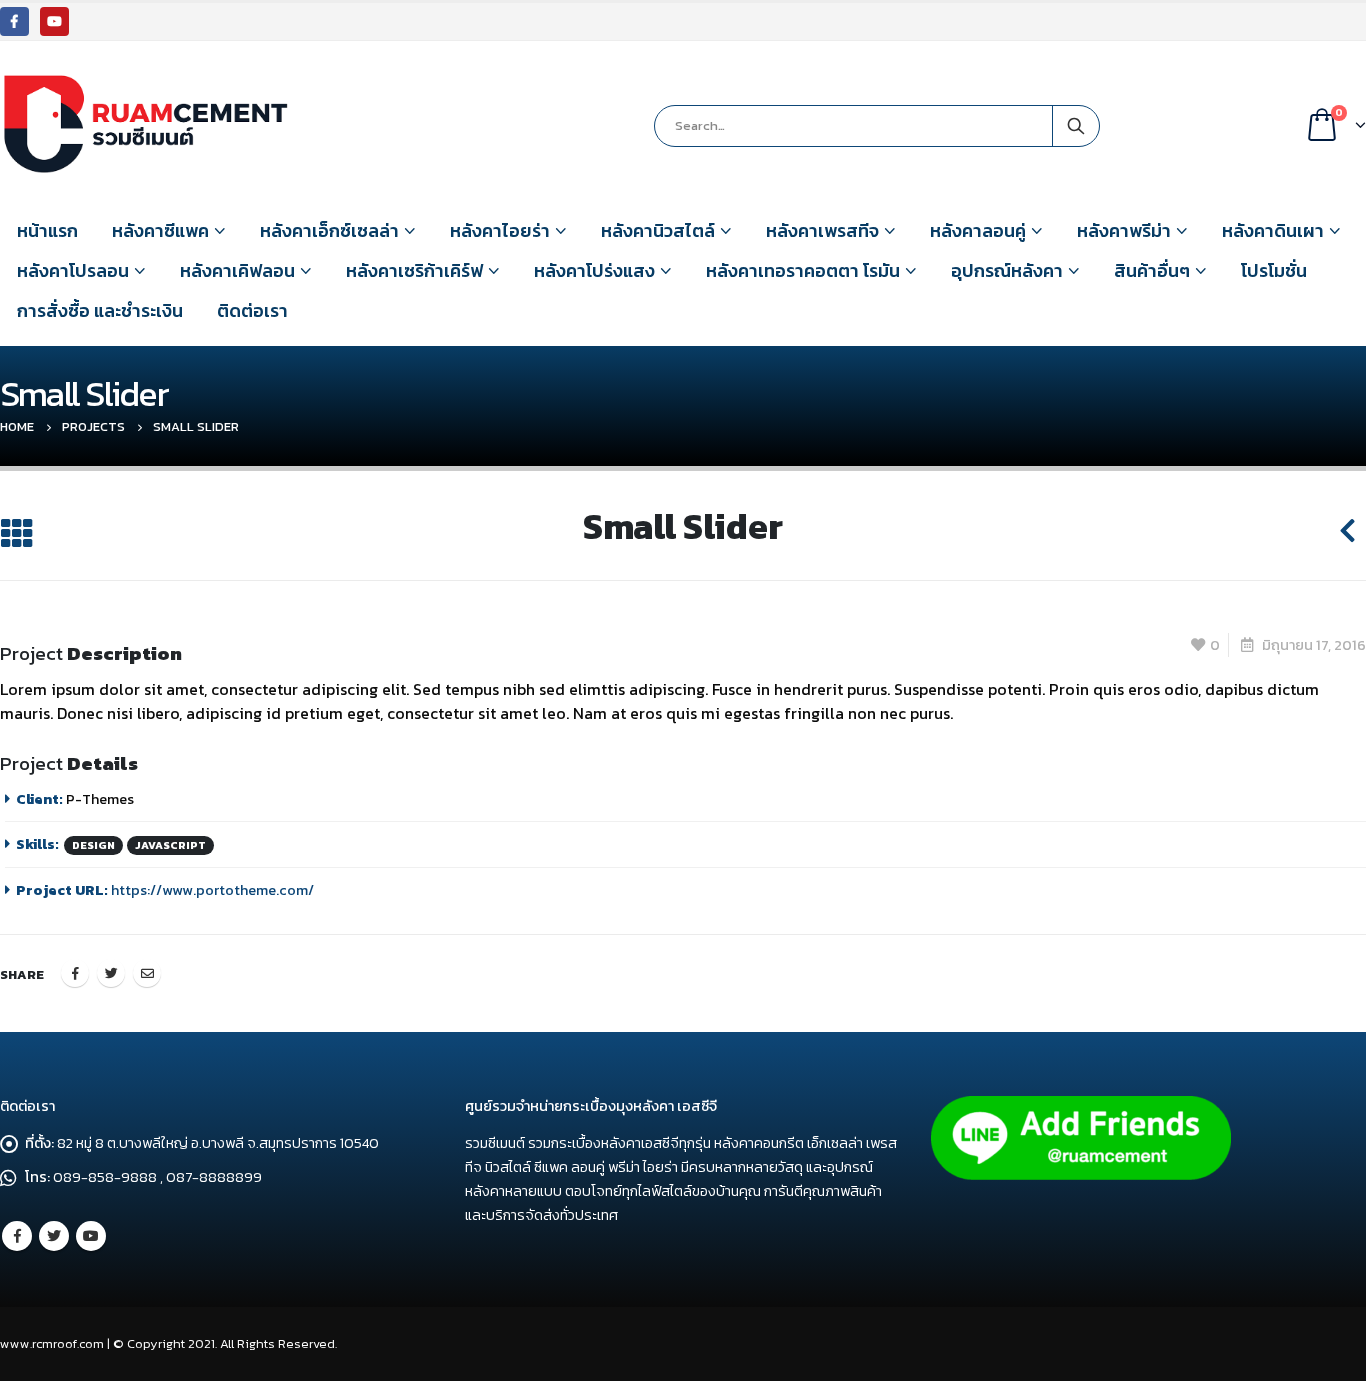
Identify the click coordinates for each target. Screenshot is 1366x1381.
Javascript (170, 845)
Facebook (75, 973)
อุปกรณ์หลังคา (1007, 270)
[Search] (1076, 126)
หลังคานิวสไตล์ (658, 230)
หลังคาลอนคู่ (978, 230)
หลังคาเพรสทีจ (822, 230)
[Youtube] (54, 21)
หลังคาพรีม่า (1124, 230)
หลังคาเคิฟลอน (237, 270)
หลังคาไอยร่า (500, 230)
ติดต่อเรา (252, 310)
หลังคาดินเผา (1273, 230)
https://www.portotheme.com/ (212, 890)
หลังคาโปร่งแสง (594, 270)
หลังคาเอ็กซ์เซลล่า (329, 230)
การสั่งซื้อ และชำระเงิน (100, 310)
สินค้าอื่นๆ (1152, 270)
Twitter (111, 973)
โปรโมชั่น (1274, 270)
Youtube (91, 1236)
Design (93, 845)
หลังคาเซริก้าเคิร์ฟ (414, 270)
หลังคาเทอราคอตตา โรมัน (803, 270)
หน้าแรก (47, 230)
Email (147, 973)
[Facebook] (14, 21)
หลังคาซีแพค (160, 230)
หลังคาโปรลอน (73, 270)
